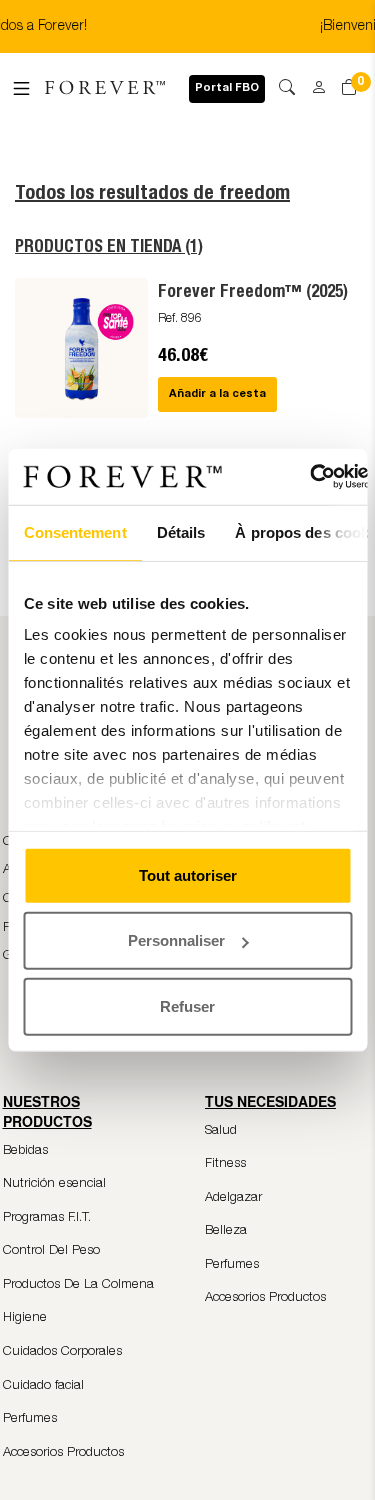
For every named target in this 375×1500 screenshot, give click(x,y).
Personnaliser (176, 940)
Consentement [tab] (74, 531)
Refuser (187, 1005)
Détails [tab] (180, 531)
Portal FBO (227, 88)
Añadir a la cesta (217, 394)
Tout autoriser (188, 874)
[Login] (312, 81)
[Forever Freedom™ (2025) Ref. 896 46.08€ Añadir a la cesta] (187, 412)
